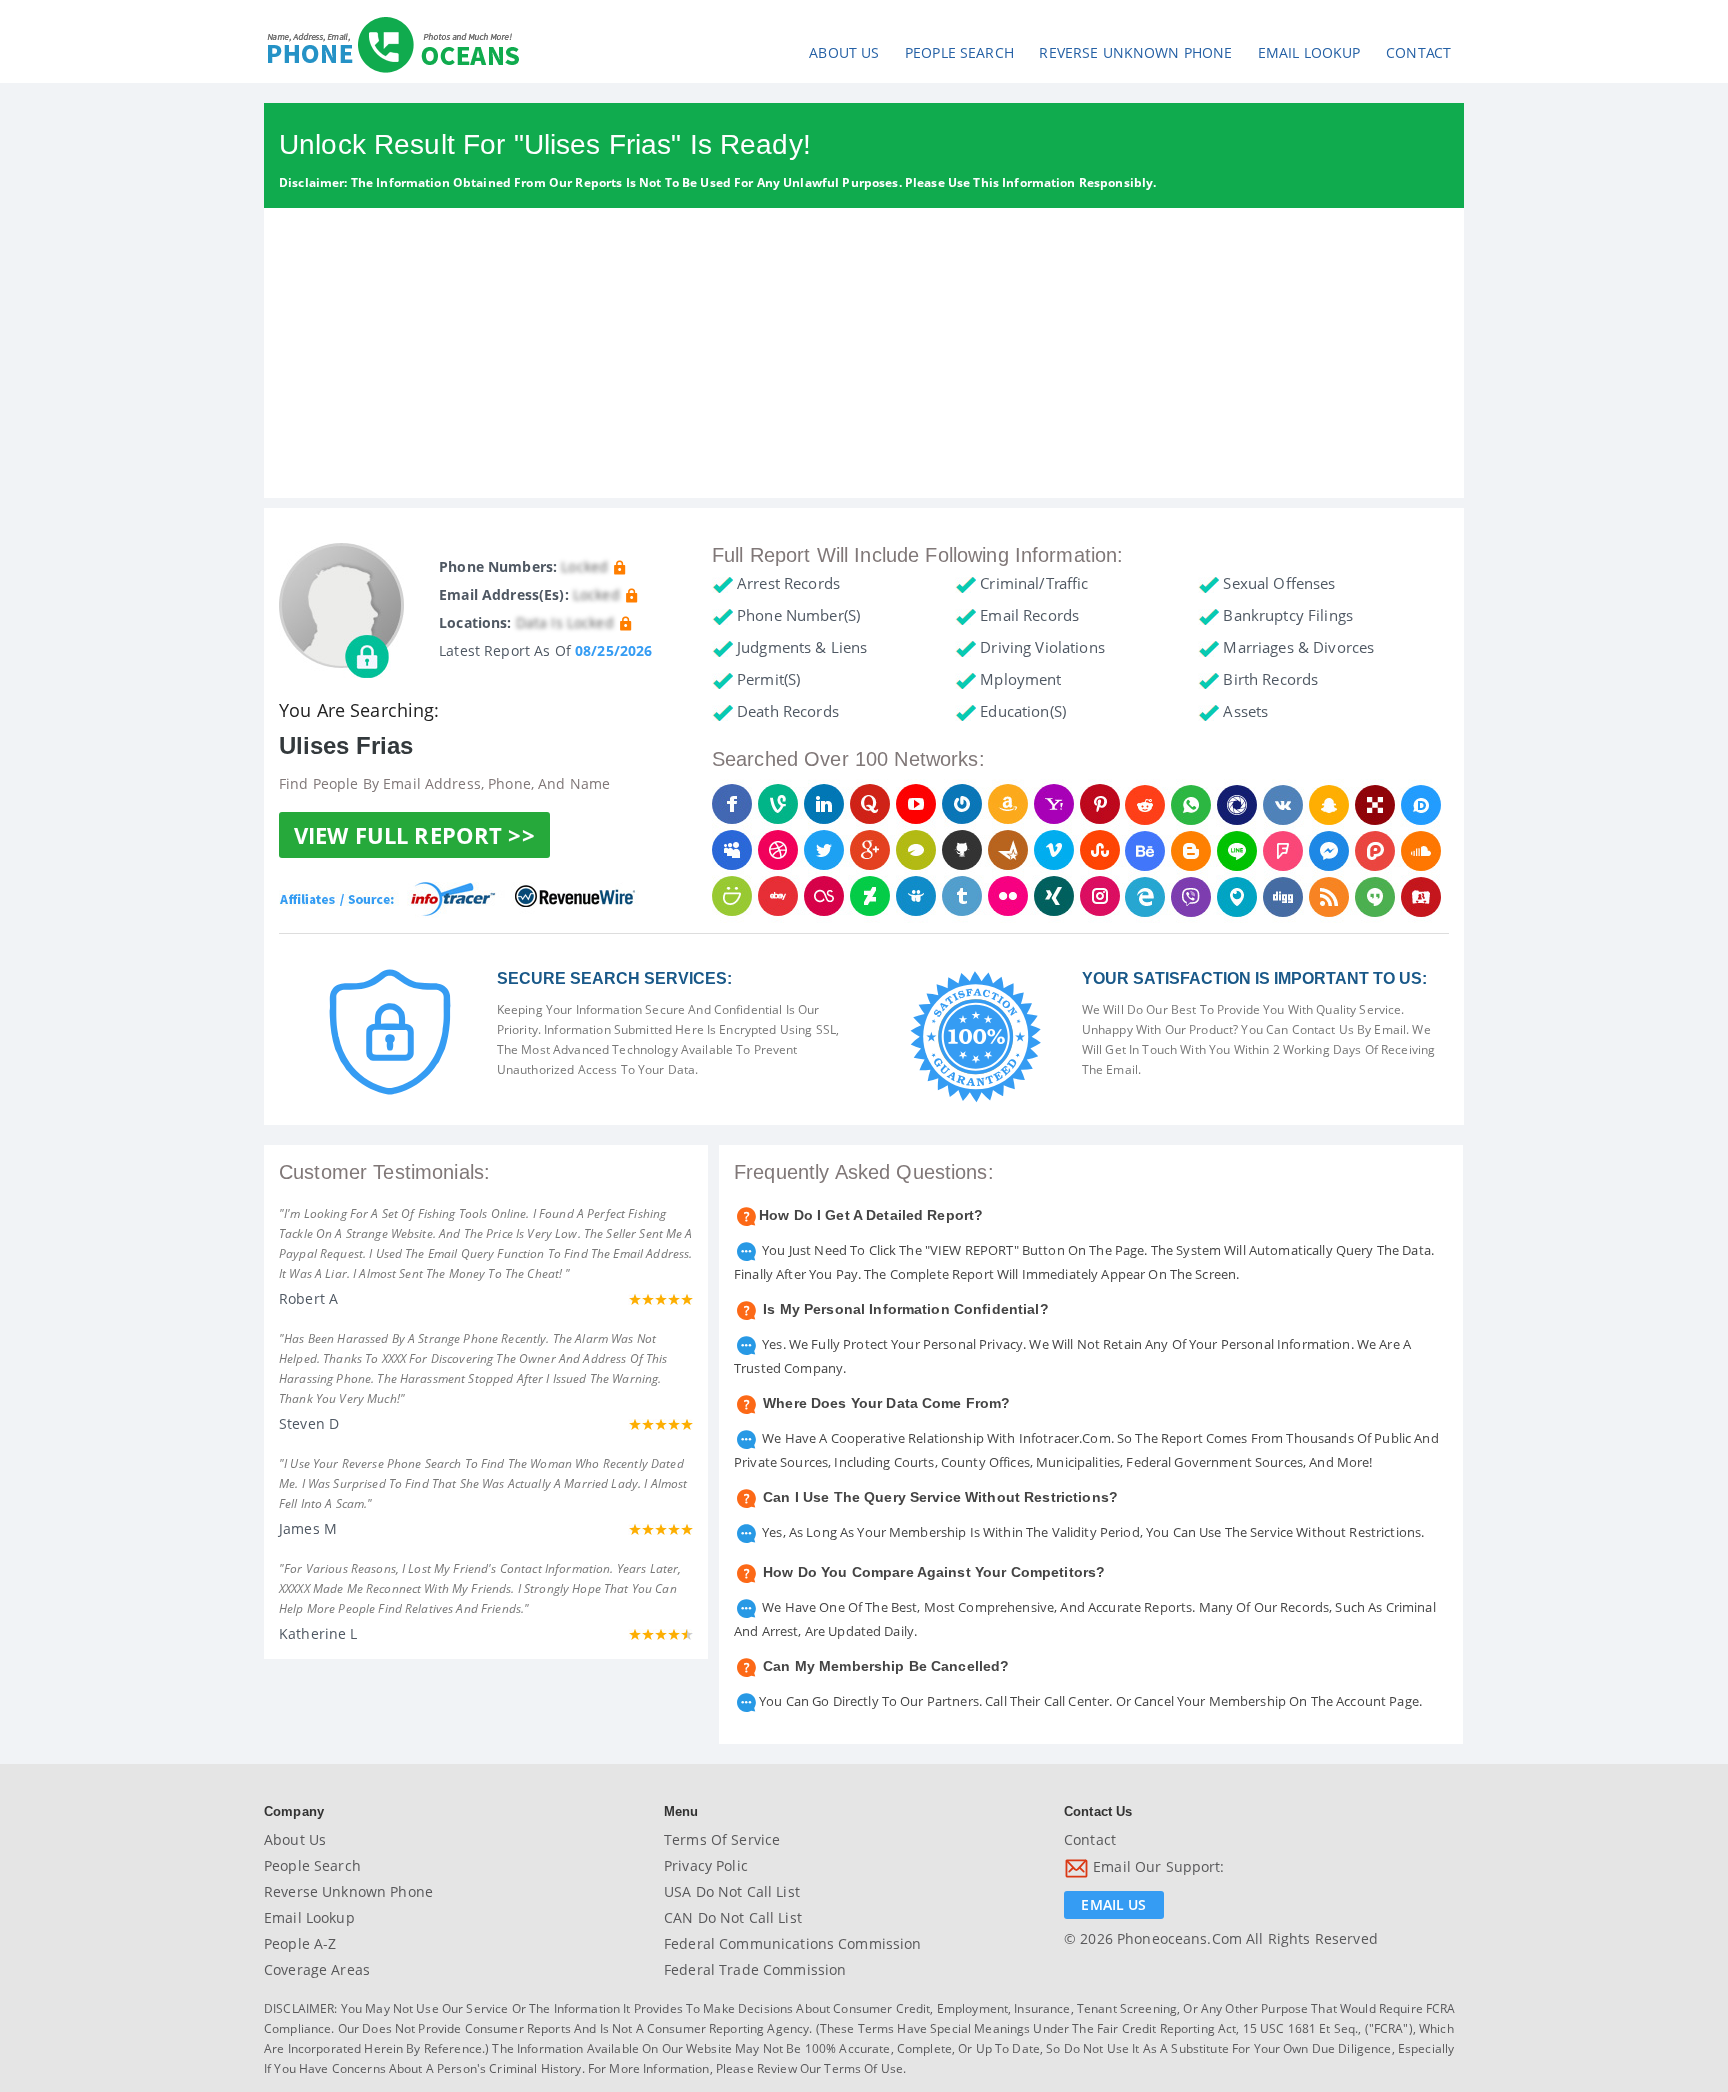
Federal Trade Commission (755, 1969)
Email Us (1113, 1904)
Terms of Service (722, 1839)
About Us (844, 52)
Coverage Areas (317, 1969)
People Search (959, 52)
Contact (1418, 52)
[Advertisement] (864, 358)
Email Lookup (1309, 52)
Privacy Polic (706, 1865)
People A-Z (300, 1943)
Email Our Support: (1157, 1867)
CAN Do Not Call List (733, 1917)
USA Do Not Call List (732, 1891)
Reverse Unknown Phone (1135, 52)
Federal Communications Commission (793, 1943)
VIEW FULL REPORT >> (414, 835)
